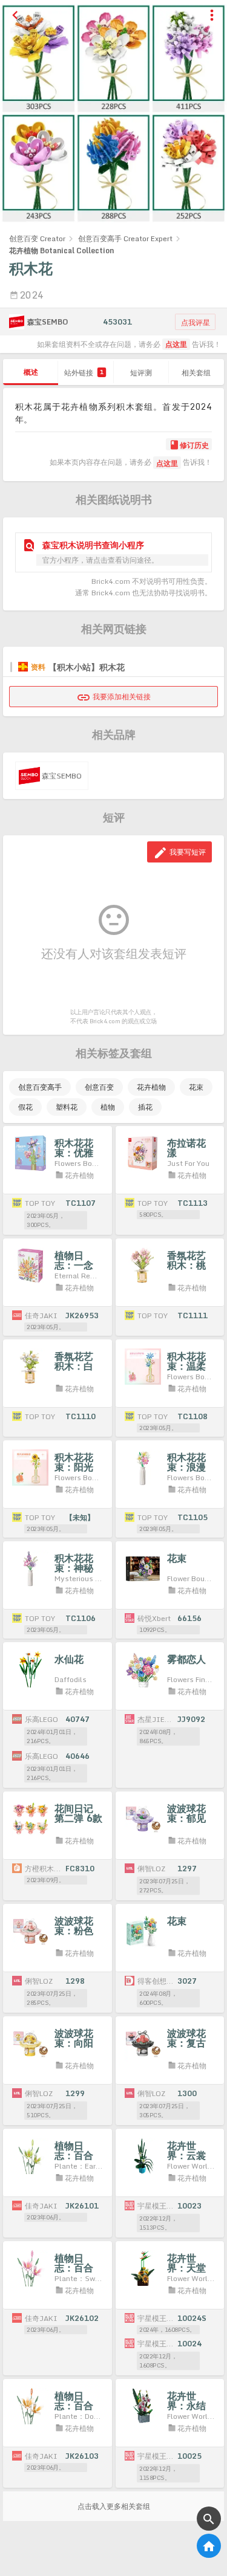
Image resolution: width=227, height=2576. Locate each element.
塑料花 (67, 1107)
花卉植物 (151, 1087)
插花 (145, 1107)
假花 (25, 1107)
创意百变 (99, 1087)
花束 (196, 1087)
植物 (108, 1107)
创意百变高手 (40, 1087)
